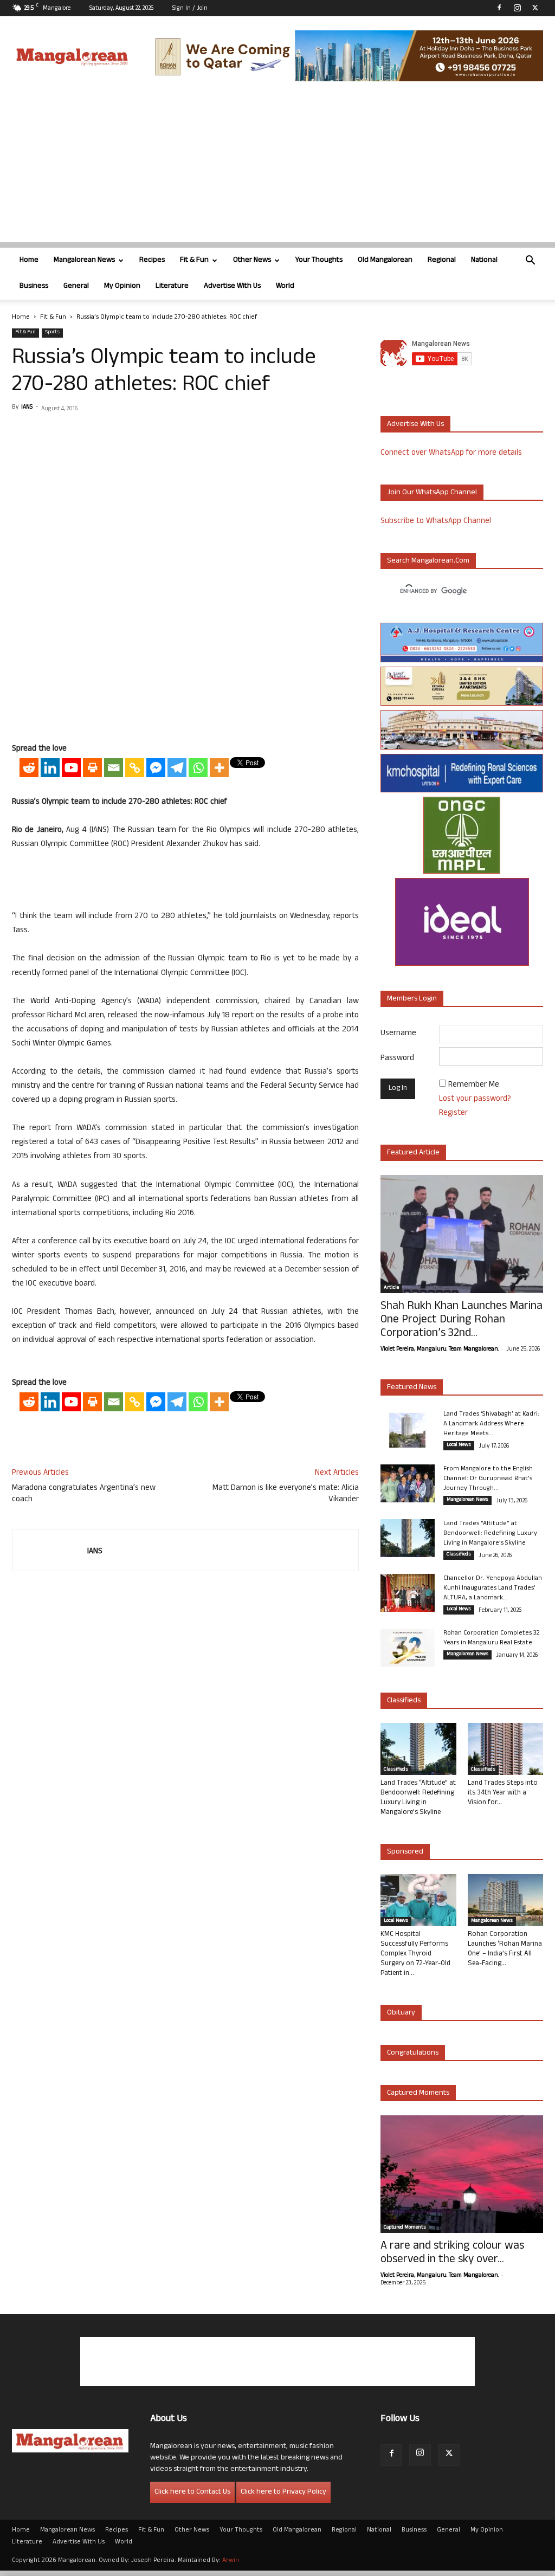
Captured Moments (418, 2093)
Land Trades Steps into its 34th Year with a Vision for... (503, 1793)
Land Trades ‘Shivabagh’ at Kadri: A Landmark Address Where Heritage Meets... (491, 1424)
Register (453, 1113)
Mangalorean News (84, 260)
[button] (530, 262)
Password (397, 1059)
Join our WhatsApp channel (432, 493)
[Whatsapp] (198, 768)
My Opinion (122, 286)
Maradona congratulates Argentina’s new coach (84, 1494)
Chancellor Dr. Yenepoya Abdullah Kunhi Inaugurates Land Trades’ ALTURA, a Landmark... (493, 1589)
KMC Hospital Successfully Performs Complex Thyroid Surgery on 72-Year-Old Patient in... (415, 1954)
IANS (27, 408)
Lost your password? (475, 1099)
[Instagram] (517, 8)
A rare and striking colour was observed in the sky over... (452, 2254)
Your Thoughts (319, 260)
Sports (52, 333)
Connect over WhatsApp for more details (451, 453)
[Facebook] (499, 8)
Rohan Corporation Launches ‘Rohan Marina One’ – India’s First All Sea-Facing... (505, 1949)
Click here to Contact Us (192, 2492)
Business (34, 286)
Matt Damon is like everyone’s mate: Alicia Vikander (286, 1494)
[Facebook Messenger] (156, 768)
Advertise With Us (232, 286)
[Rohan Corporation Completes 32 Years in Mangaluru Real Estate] (408, 1648)
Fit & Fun (194, 260)
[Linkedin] (50, 768)
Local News (459, 1445)
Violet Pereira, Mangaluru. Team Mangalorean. (440, 1350)
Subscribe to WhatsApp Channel (436, 522)
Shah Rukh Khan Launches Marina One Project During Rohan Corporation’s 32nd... (462, 1321)
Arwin (231, 2561)
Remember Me (474, 1085)
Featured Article (413, 1153)
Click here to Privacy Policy (283, 2492)
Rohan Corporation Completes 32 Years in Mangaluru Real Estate (492, 1638)
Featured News (412, 1388)
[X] (535, 8)
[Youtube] (71, 768)
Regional (442, 260)
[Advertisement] (277, 166)
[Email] (114, 768)
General (76, 286)
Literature (172, 286)
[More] (219, 768)
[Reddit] (29, 768)
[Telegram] (177, 768)
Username (398, 1034)
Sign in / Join (190, 9)
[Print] (92, 768)
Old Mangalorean (385, 260)
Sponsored (405, 1852)
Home (29, 260)
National (484, 260)
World (285, 286)
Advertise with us (415, 425)
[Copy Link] (135, 768)
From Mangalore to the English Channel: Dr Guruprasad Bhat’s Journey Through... (488, 1479)
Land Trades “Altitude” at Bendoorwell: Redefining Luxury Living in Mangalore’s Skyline (490, 1534)
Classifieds (459, 1555)
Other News (252, 260)
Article (391, 1288)
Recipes (152, 260)
